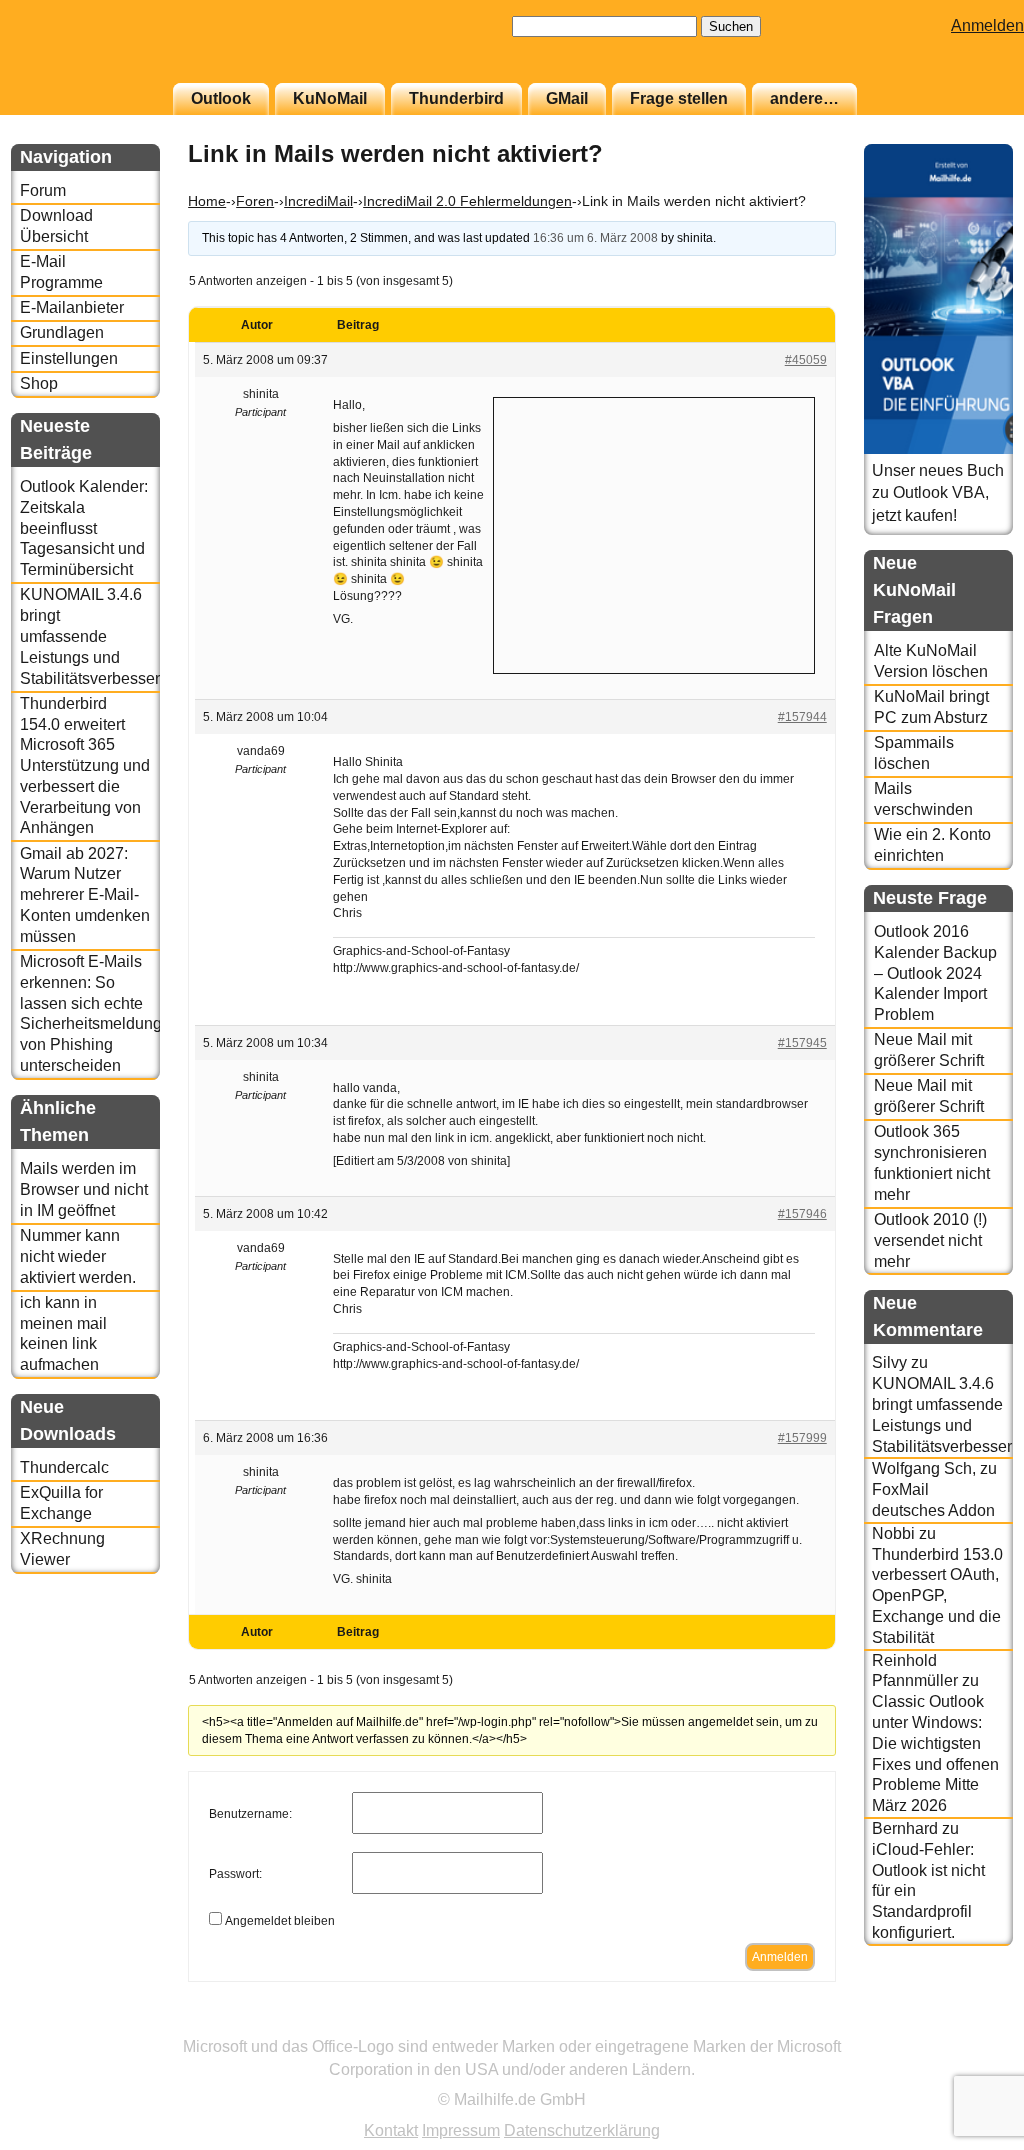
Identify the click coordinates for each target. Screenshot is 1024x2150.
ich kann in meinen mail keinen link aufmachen (63, 1333)
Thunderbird (456, 98)
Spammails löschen (914, 753)
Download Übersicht (56, 226)
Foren (255, 201)
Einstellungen (69, 358)
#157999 (802, 1438)
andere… (804, 98)
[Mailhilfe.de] (121, 51)
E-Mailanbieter (72, 307)
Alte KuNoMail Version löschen (931, 661)
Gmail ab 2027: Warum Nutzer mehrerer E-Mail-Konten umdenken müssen (85, 895)
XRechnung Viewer (62, 1549)
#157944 (802, 717)
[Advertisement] (654, 533)
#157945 (802, 1043)
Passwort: (235, 1874)
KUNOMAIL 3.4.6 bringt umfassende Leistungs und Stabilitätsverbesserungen (90, 636)
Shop (39, 383)
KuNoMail (330, 98)
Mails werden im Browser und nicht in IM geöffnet (84, 1189)
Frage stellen (679, 98)
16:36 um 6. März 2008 (595, 238)
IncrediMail (318, 201)
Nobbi (893, 1533)
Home (207, 201)
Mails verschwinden (923, 799)
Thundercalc (64, 1467)
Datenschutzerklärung (582, 2130)
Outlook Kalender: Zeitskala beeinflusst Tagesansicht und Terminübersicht (84, 528)
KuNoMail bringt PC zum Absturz (931, 707)
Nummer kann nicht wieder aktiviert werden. (78, 1256)
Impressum (461, 2130)
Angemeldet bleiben (280, 1921)
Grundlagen (62, 332)
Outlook (221, 98)
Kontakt (391, 2130)
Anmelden (987, 25)
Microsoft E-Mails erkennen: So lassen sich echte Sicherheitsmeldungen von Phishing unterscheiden (90, 1013)
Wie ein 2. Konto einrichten (932, 845)
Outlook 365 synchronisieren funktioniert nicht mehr (932, 1162)
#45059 (806, 360)
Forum (43, 190)
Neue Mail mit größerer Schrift (929, 1050)
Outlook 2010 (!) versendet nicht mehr (930, 1240)
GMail (567, 98)
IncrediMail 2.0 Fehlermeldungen (467, 201)
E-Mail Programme (61, 272)
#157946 (802, 1214)
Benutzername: (250, 1814)
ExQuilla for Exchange (61, 1503)
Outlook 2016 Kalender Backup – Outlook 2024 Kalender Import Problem (935, 973)
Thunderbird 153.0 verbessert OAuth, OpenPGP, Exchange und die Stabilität (937, 1596)
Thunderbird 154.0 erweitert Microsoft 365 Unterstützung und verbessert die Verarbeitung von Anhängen (85, 766)
